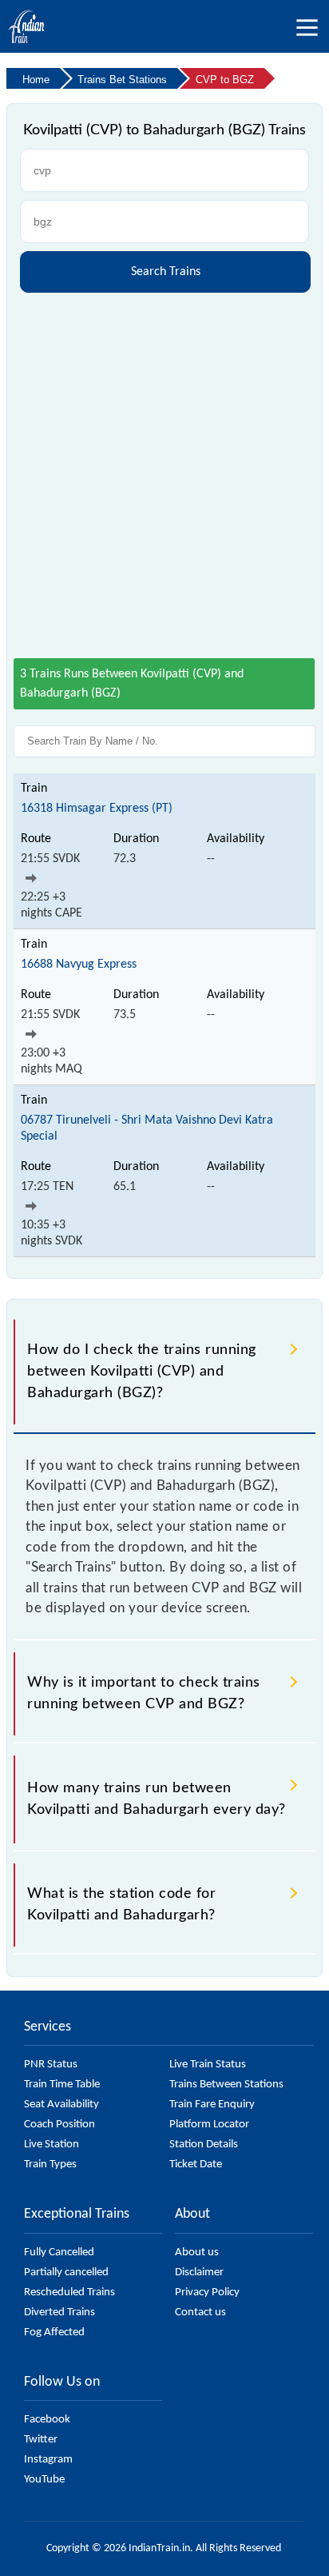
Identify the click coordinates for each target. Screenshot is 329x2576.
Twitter (41, 2440)
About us (197, 2253)
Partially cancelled (66, 2272)
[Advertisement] (164, 469)
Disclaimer (199, 2272)
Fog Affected (54, 2332)
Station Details (204, 2145)
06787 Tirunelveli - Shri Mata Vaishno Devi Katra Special (147, 1128)
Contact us (200, 2312)
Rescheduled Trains (69, 2292)
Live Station (52, 2145)
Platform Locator (209, 2125)
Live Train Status (208, 2065)
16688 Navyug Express (79, 965)
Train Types (50, 2165)
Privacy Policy (207, 2292)
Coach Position (59, 2125)
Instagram (48, 2460)
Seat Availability (61, 2105)
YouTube (44, 2480)
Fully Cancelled (59, 2253)
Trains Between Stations (226, 2085)
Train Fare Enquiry (212, 2105)
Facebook (47, 2420)
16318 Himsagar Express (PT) (97, 809)
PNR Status (51, 2065)
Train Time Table (62, 2085)
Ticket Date (196, 2165)
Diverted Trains (59, 2312)
